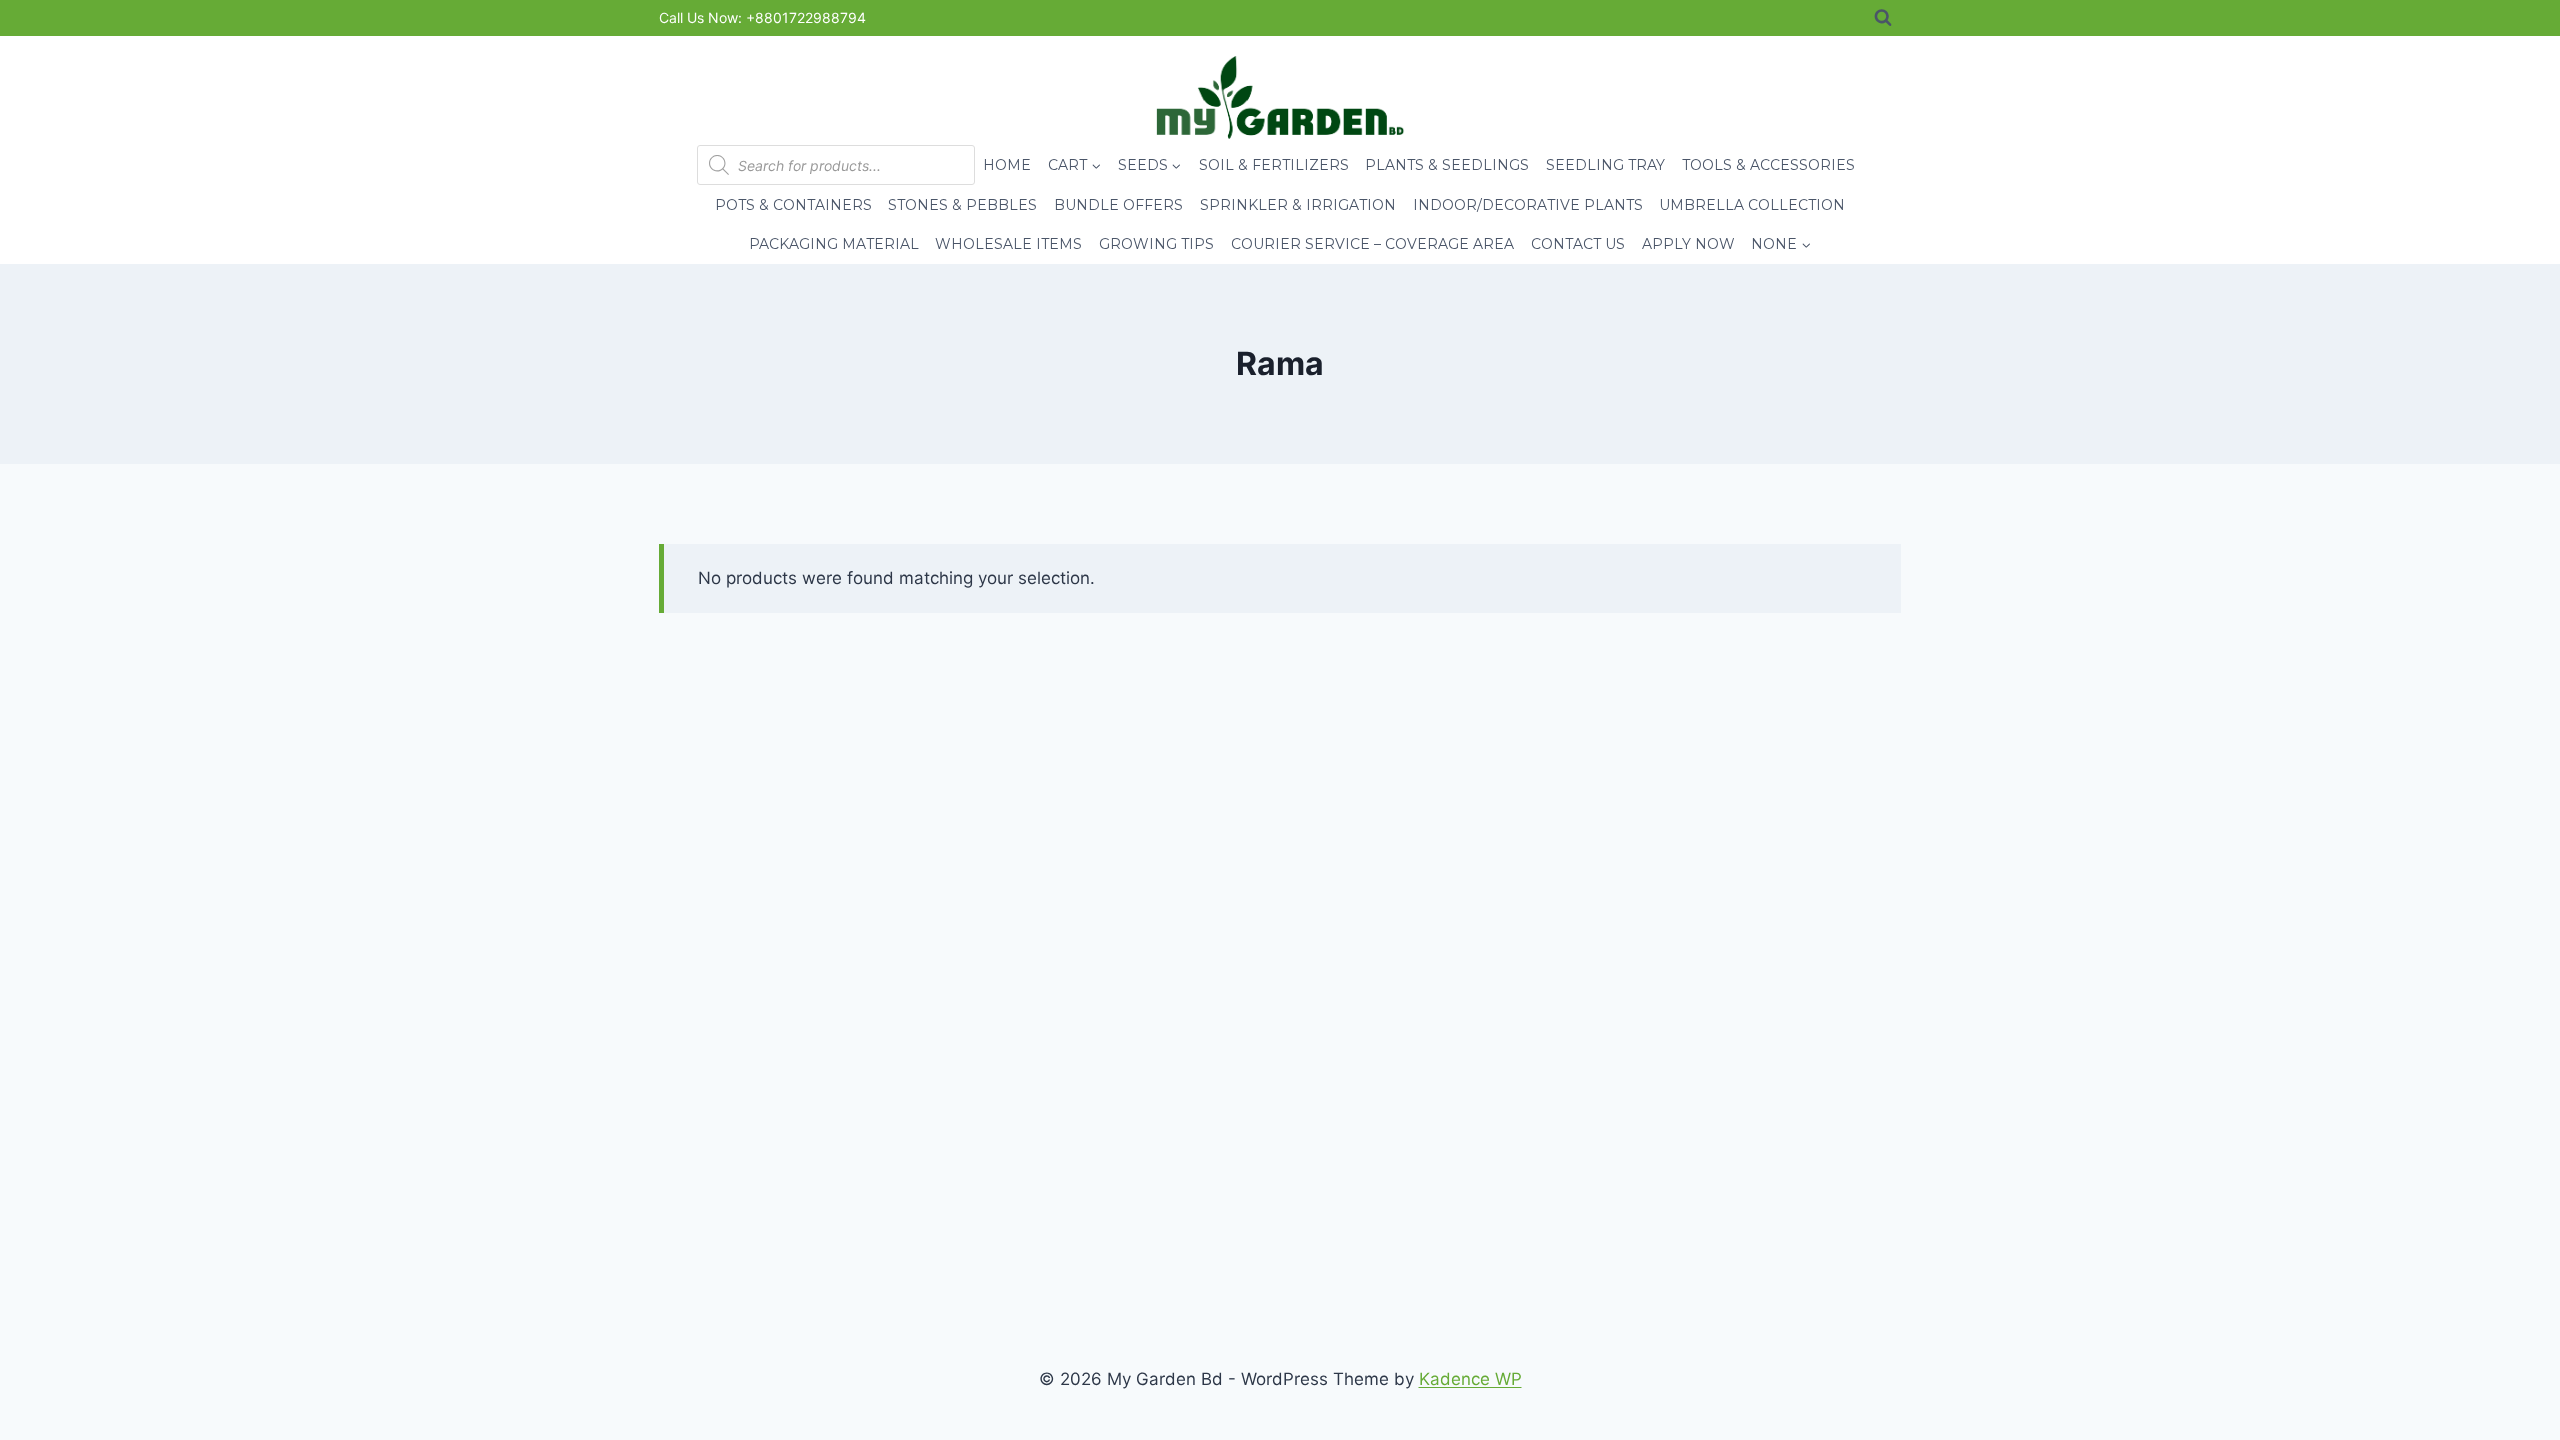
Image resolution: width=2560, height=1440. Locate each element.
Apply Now (1688, 244)
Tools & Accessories (1768, 165)
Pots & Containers (793, 205)
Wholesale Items (1008, 244)
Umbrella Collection (1752, 205)
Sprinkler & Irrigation (1298, 205)
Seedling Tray (1605, 165)
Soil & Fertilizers (1274, 165)
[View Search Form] (1883, 18)
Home (1007, 165)
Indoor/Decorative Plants (1528, 205)
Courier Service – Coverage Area (1372, 244)
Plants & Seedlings (1447, 165)
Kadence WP (1470, 1379)
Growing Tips (1156, 244)
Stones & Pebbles (962, 205)
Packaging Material (834, 244)
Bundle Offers (1118, 205)
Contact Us (1578, 244)
